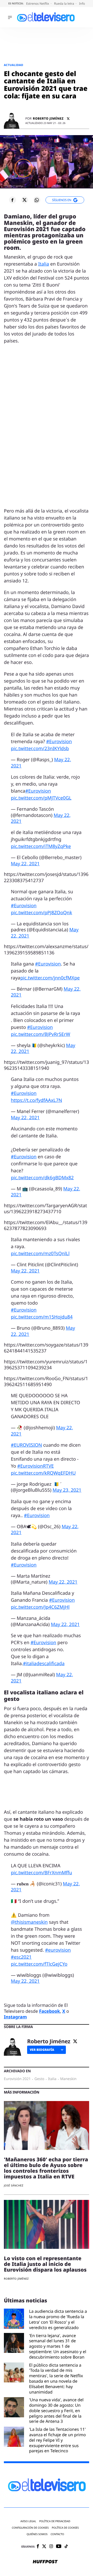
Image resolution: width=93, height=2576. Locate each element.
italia (52, 2079)
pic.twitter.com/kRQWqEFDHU (43, 1473)
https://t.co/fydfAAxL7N (36, 1100)
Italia (44, 264)
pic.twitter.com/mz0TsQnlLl (40, 1254)
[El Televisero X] (44, 2547)
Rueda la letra (64, 3)
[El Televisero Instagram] (51, 2547)
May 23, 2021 (67, 1490)
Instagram (15, 2017)
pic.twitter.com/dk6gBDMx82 (42, 1178)
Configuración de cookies (30, 2528)
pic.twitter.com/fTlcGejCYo (39, 1964)
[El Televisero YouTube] (59, 2547)
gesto (39, 2079)
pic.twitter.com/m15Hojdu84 (42, 1317)
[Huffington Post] (45, 2562)
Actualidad (14, 65)
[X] (68, 119)
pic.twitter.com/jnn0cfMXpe (50, 978)
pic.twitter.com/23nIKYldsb (40, 749)
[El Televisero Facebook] (38, 2547)
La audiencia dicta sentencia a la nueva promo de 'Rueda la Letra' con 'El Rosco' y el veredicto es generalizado (58, 2319)
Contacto (57, 2534)
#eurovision (58, 1950)
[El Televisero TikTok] (66, 2547)
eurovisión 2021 (17, 2079)
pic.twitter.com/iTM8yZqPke (41, 846)
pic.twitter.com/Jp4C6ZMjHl (40, 1607)
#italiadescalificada (44, 1664)
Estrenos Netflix (38, 3)
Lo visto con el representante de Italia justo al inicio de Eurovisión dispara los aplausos (45, 2264)
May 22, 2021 (25, 864)
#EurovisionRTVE (36, 1466)
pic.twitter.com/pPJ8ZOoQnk (41, 913)
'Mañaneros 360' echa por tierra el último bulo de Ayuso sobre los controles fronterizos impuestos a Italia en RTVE (46, 2168)
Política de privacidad (55, 2521)
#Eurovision (59, 742)
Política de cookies (65, 2528)
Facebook (49, 2011)
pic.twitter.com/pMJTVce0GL (41, 798)
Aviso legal (28, 2521)
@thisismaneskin (29, 1922)
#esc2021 (21, 1957)
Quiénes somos (37, 2534)
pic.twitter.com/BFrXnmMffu (41, 1873)
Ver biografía (42, 2050)
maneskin (68, 2079)
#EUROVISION (26, 1445)
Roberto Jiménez (48, 119)
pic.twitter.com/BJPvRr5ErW (41, 1034)
